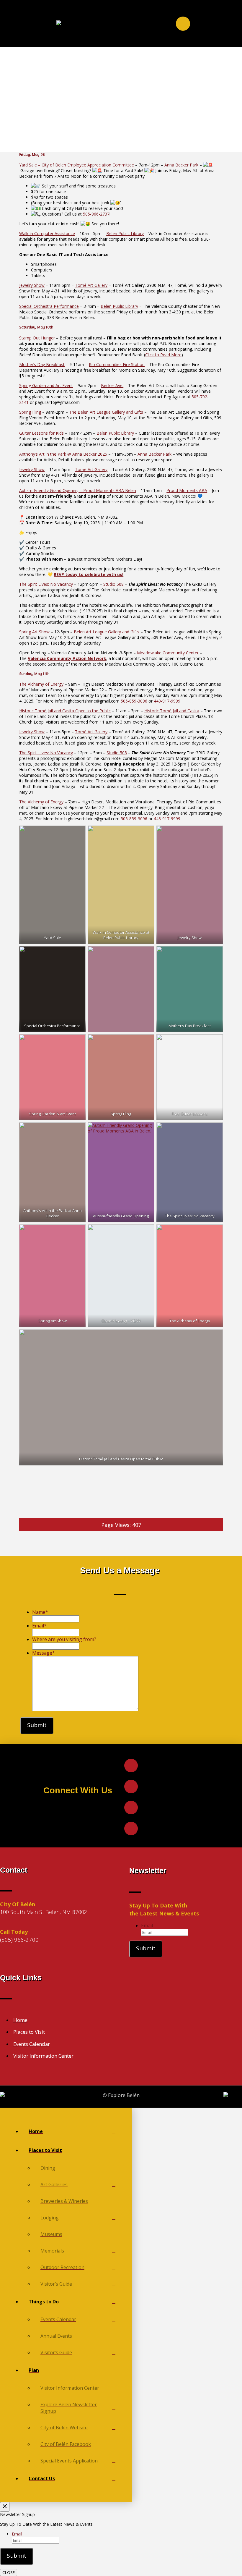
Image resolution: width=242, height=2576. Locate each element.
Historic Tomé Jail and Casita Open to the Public (65, 711)
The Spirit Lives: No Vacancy (46, 584)
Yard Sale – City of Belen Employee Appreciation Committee (77, 165)
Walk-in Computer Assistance (47, 233)
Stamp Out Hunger (38, 338)
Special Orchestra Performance (49, 306)
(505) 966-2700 (19, 1940)
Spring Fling (30, 412)
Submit (37, 1725)
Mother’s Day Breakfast (42, 364)
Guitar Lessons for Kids (41, 433)
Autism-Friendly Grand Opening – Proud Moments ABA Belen (78, 490)
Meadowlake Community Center (168, 653)
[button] (183, 24)
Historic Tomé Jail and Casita (172, 711)
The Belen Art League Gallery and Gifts (106, 412)
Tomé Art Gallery (91, 285)
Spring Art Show (34, 632)
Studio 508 (113, 584)
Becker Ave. (112, 385)
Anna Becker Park (181, 165)
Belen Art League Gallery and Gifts (107, 632)
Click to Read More (163, 355)
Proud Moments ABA (187, 490)
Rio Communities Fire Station (117, 364)
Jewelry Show (32, 285)
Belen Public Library (125, 233)
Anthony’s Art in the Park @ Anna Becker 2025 (63, 454)
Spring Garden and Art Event (46, 385)
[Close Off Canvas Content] (5, 2507)
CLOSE (9, 2572)
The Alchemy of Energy (41, 684)
